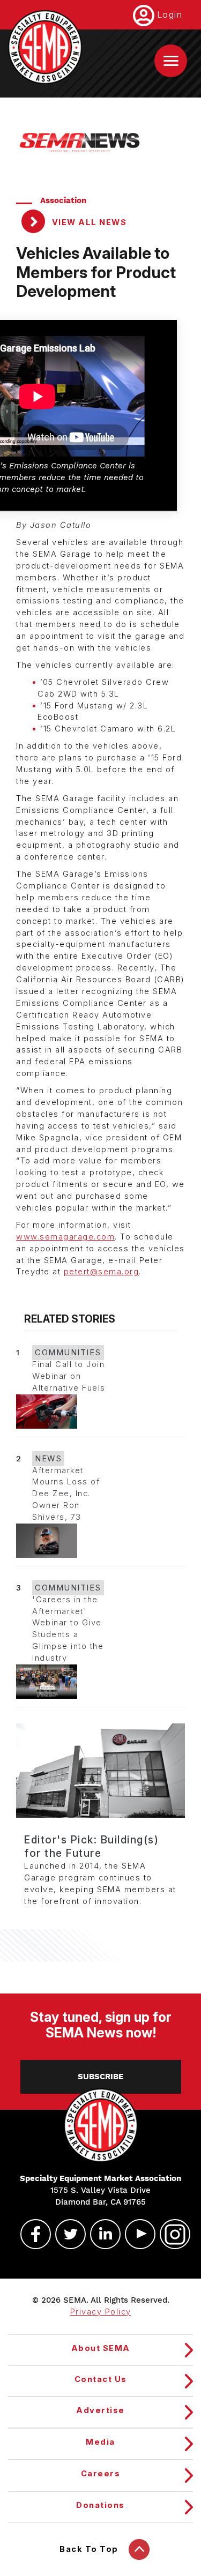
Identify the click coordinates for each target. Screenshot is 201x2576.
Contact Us (101, 2379)
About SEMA (101, 2348)
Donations (100, 2505)
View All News (88, 222)
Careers (101, 2474)
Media (100, 2442)
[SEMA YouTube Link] (136, 2234)
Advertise (100, 2410)
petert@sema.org (102, 1272)
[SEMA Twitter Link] (66, 2234)
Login (170, 14)
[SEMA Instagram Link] (170, 2234)
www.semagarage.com (65, 1237)
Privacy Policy (101, 2312)
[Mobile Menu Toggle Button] (171, 61)
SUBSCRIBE (100, 2077)
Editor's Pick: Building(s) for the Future (91, 1846)
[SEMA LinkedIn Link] (101, 2234)
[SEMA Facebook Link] (31, 2234)
